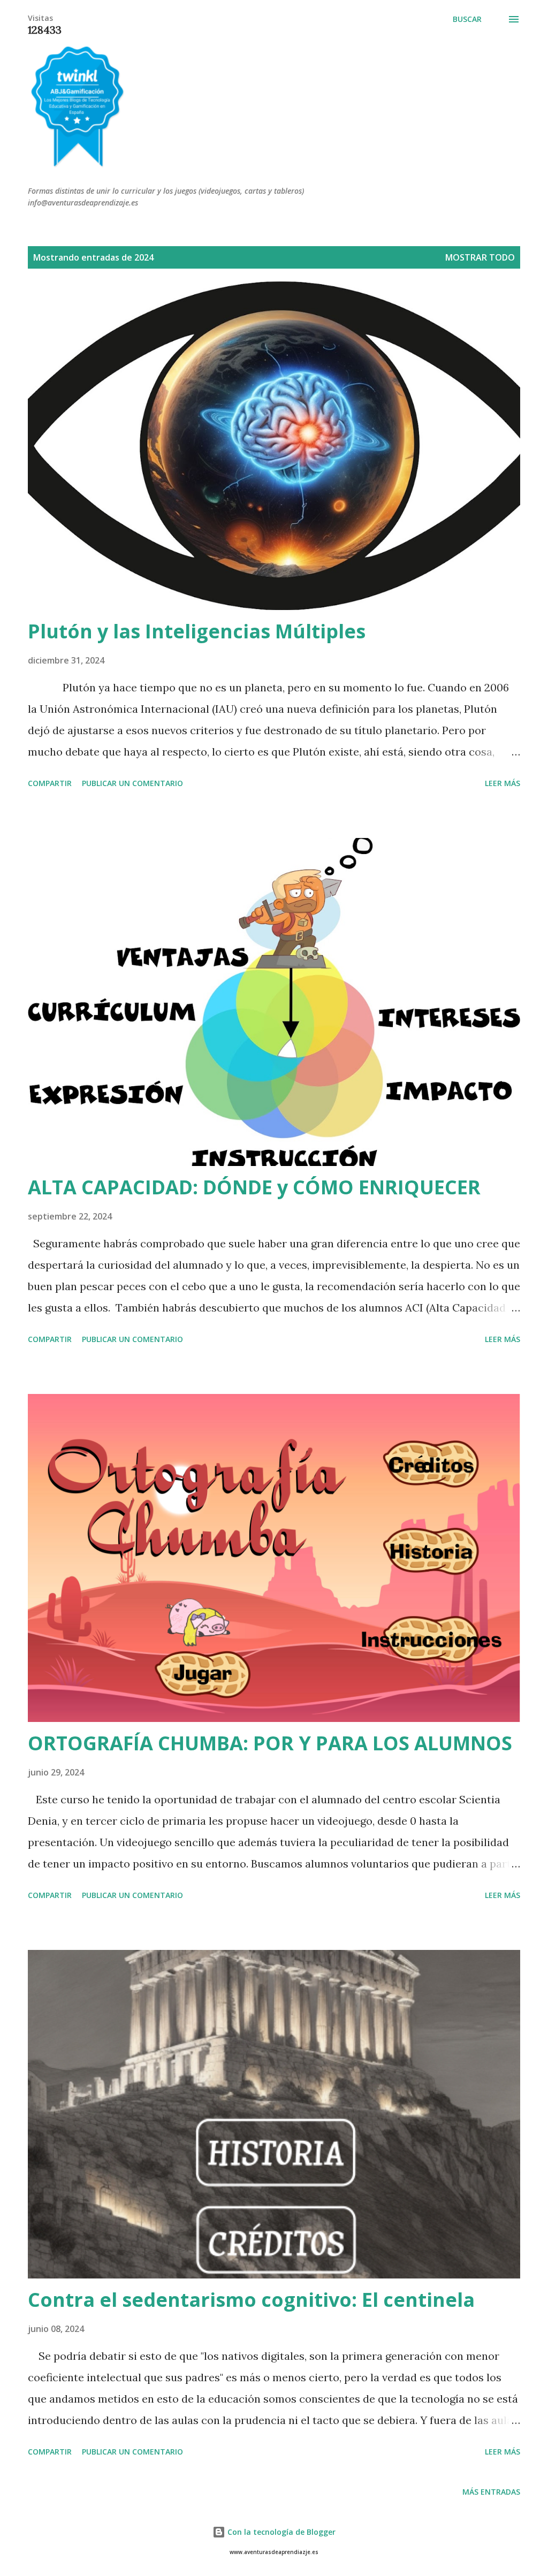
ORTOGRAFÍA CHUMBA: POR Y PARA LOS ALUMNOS (270, 1743)
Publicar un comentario (132, 783)
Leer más (503, 783)
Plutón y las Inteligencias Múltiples (197, 631)
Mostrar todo (480, 257)
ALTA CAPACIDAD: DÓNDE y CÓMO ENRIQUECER (254, 1187)
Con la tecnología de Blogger (280, 2532)
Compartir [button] (50, 783)
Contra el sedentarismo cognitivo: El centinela (251, 2300)
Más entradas (491, 2492)
